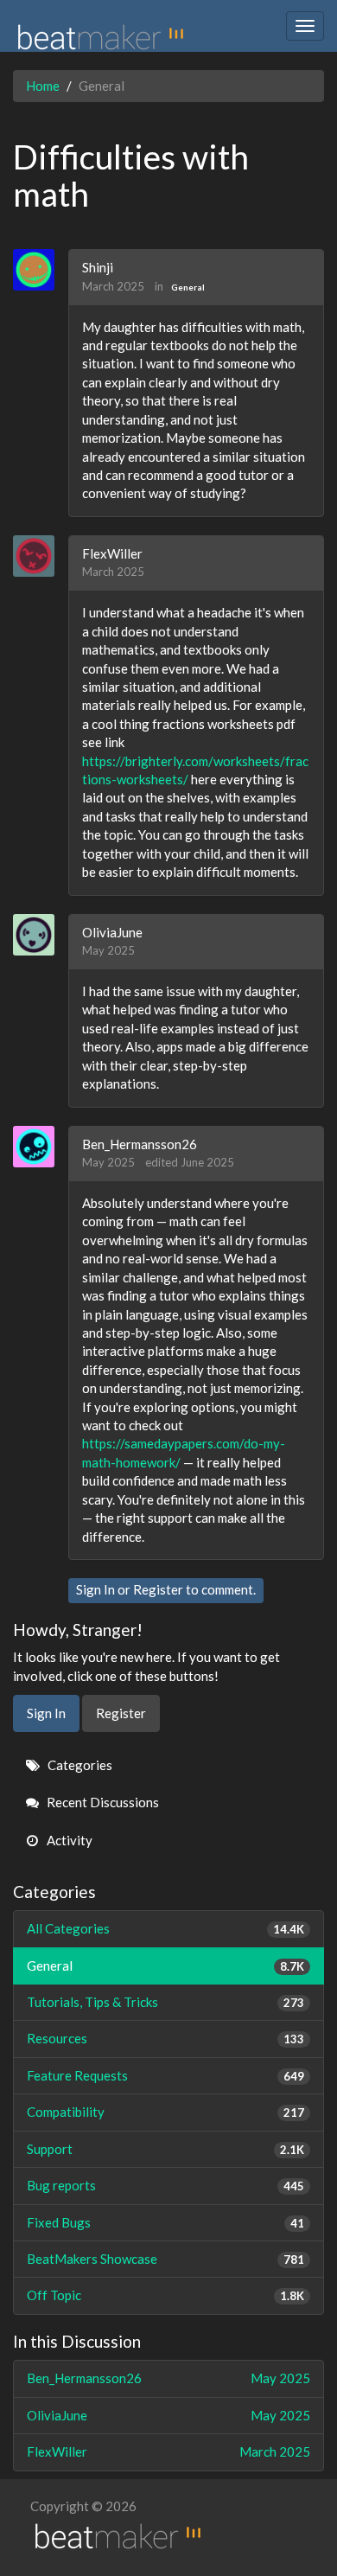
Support (165, 2149)
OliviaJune (112, 932)
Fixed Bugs (165, 2222)
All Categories (165, 1928)
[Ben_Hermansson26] (40, 1147)
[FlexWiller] (40, 556)
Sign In (95, 1589)
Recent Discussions (102, 1802)
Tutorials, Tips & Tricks (165, 2002)
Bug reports (165, 2185)
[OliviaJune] (40, 935)
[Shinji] (40, 270)
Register (158, 1589)
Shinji (98, 267)
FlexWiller (112, 553)
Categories (79, 1765)
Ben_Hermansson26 (140, 1144)
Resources (165, 2038)
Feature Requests (165, 2075)
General (188, 287)
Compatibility (165, 2112)
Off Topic (165, 2295)
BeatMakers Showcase (165, 2259)
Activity (68, 1840)
